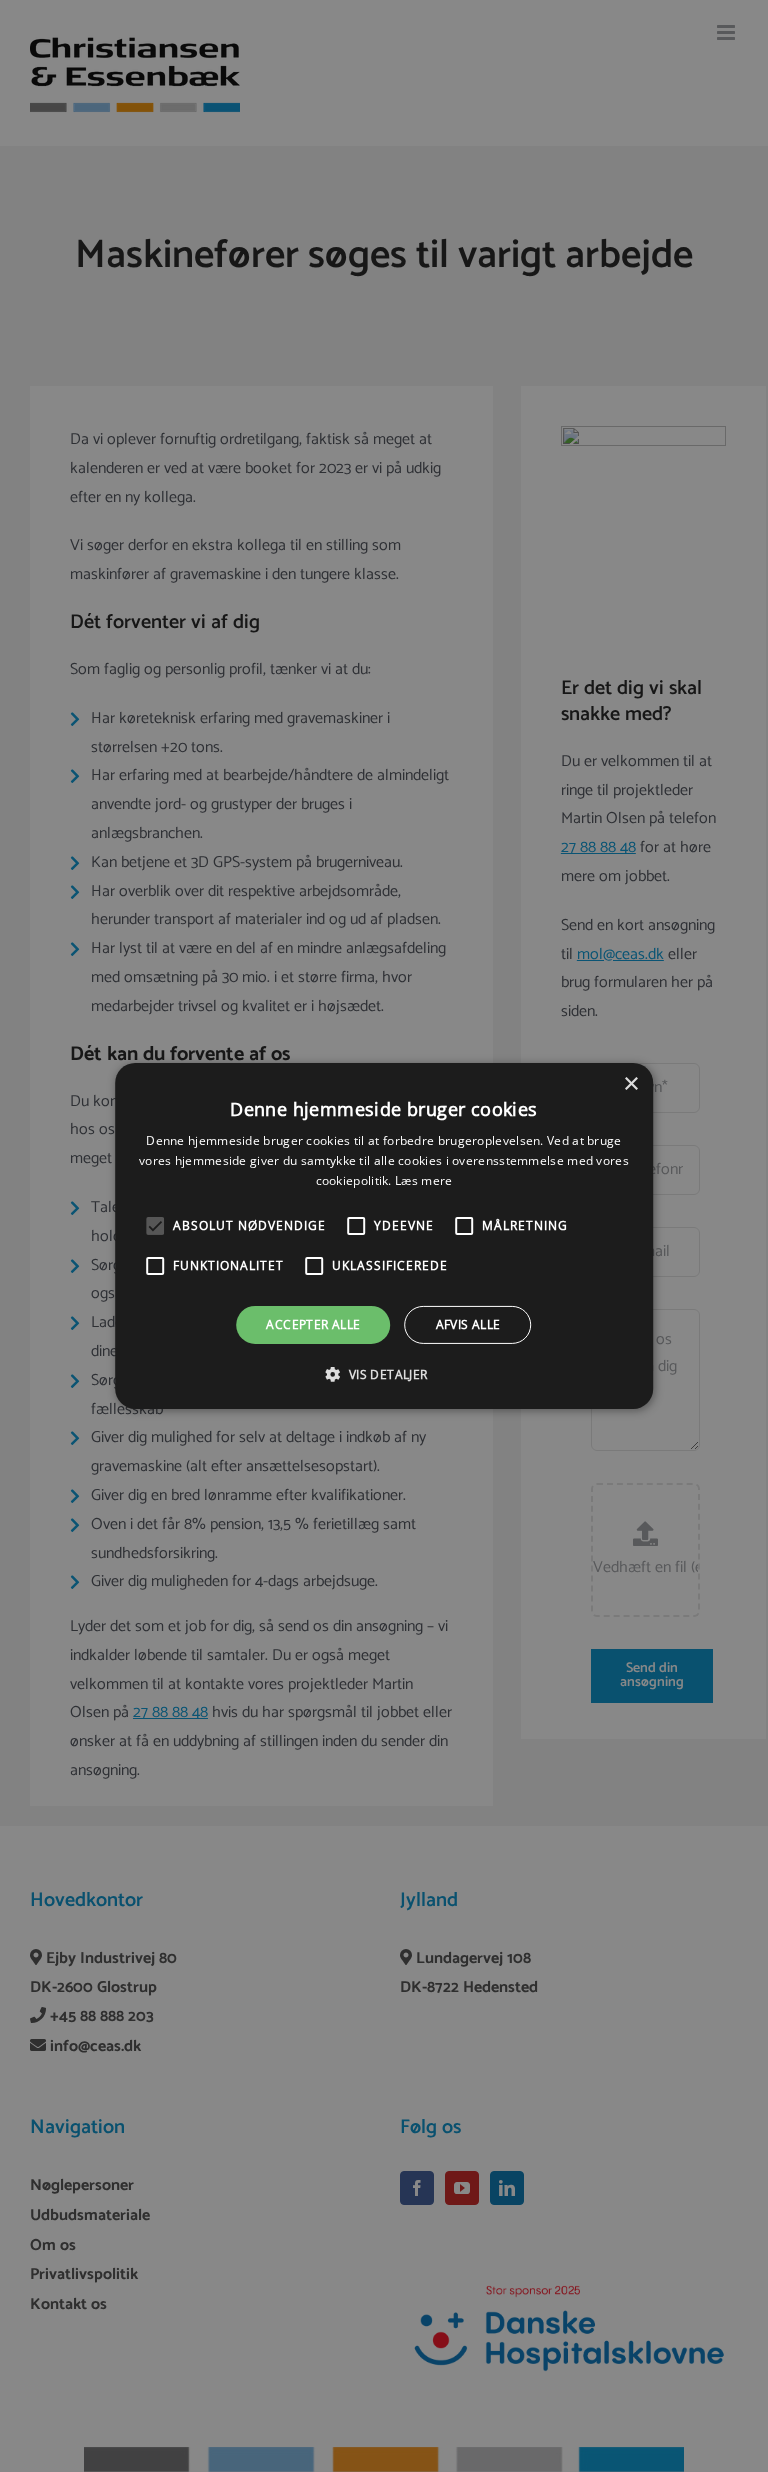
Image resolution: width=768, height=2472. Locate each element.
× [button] (630, 1084)
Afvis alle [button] (468, 1324)
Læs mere (423, 1180)
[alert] (384, 1236)
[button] (155, 1226)
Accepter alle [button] (313, 1324)
